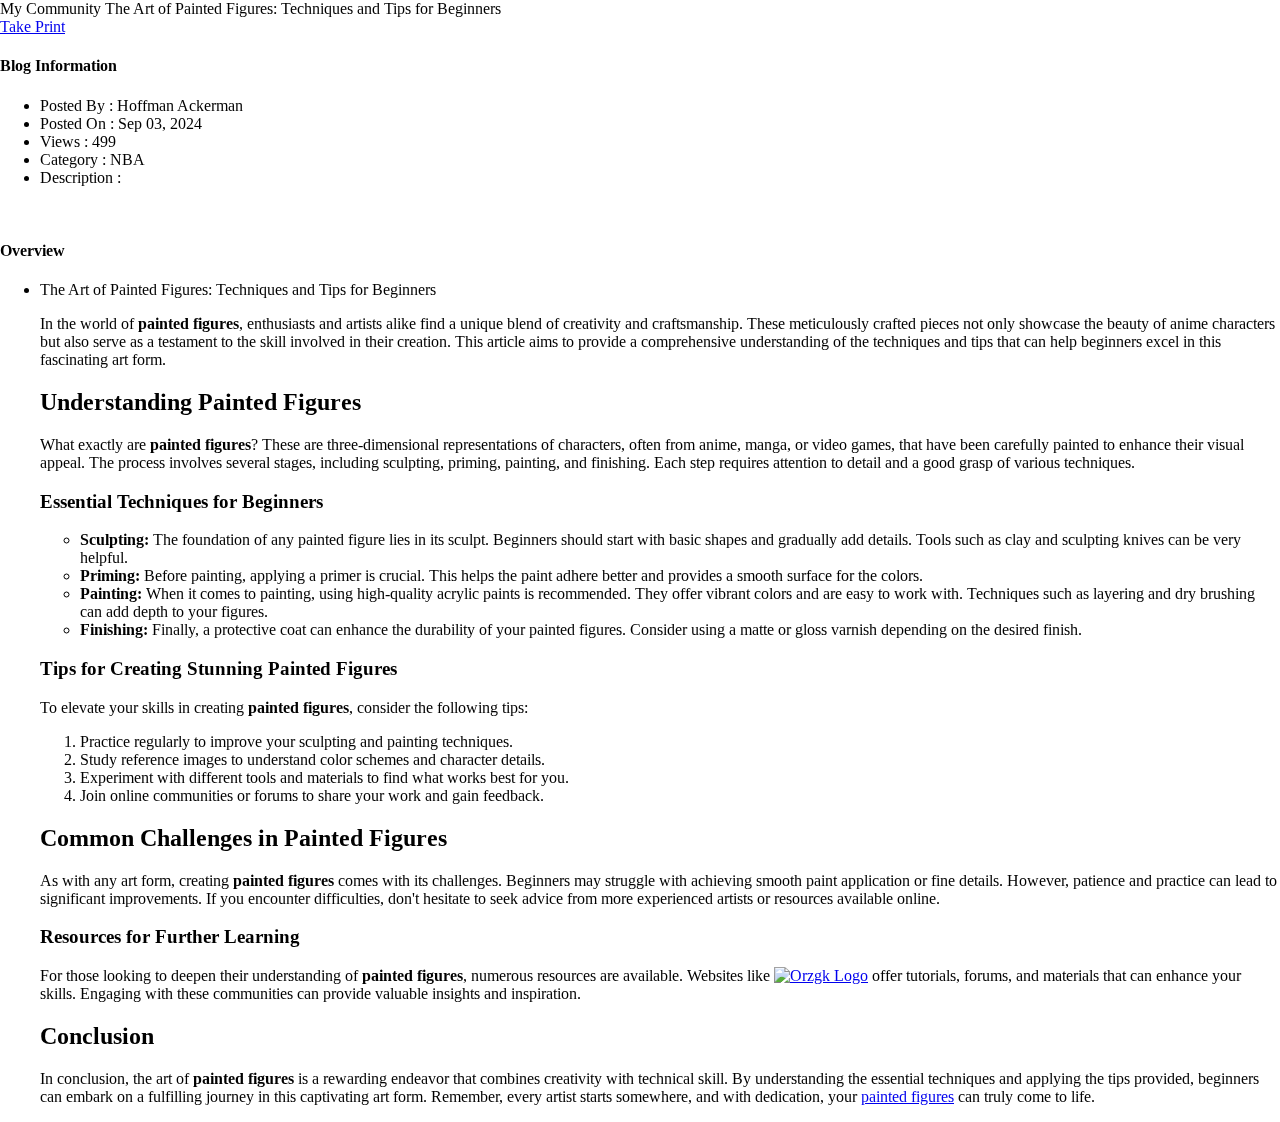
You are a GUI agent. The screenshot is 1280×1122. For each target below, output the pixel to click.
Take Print (32, 26)
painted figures (907, 1096)
